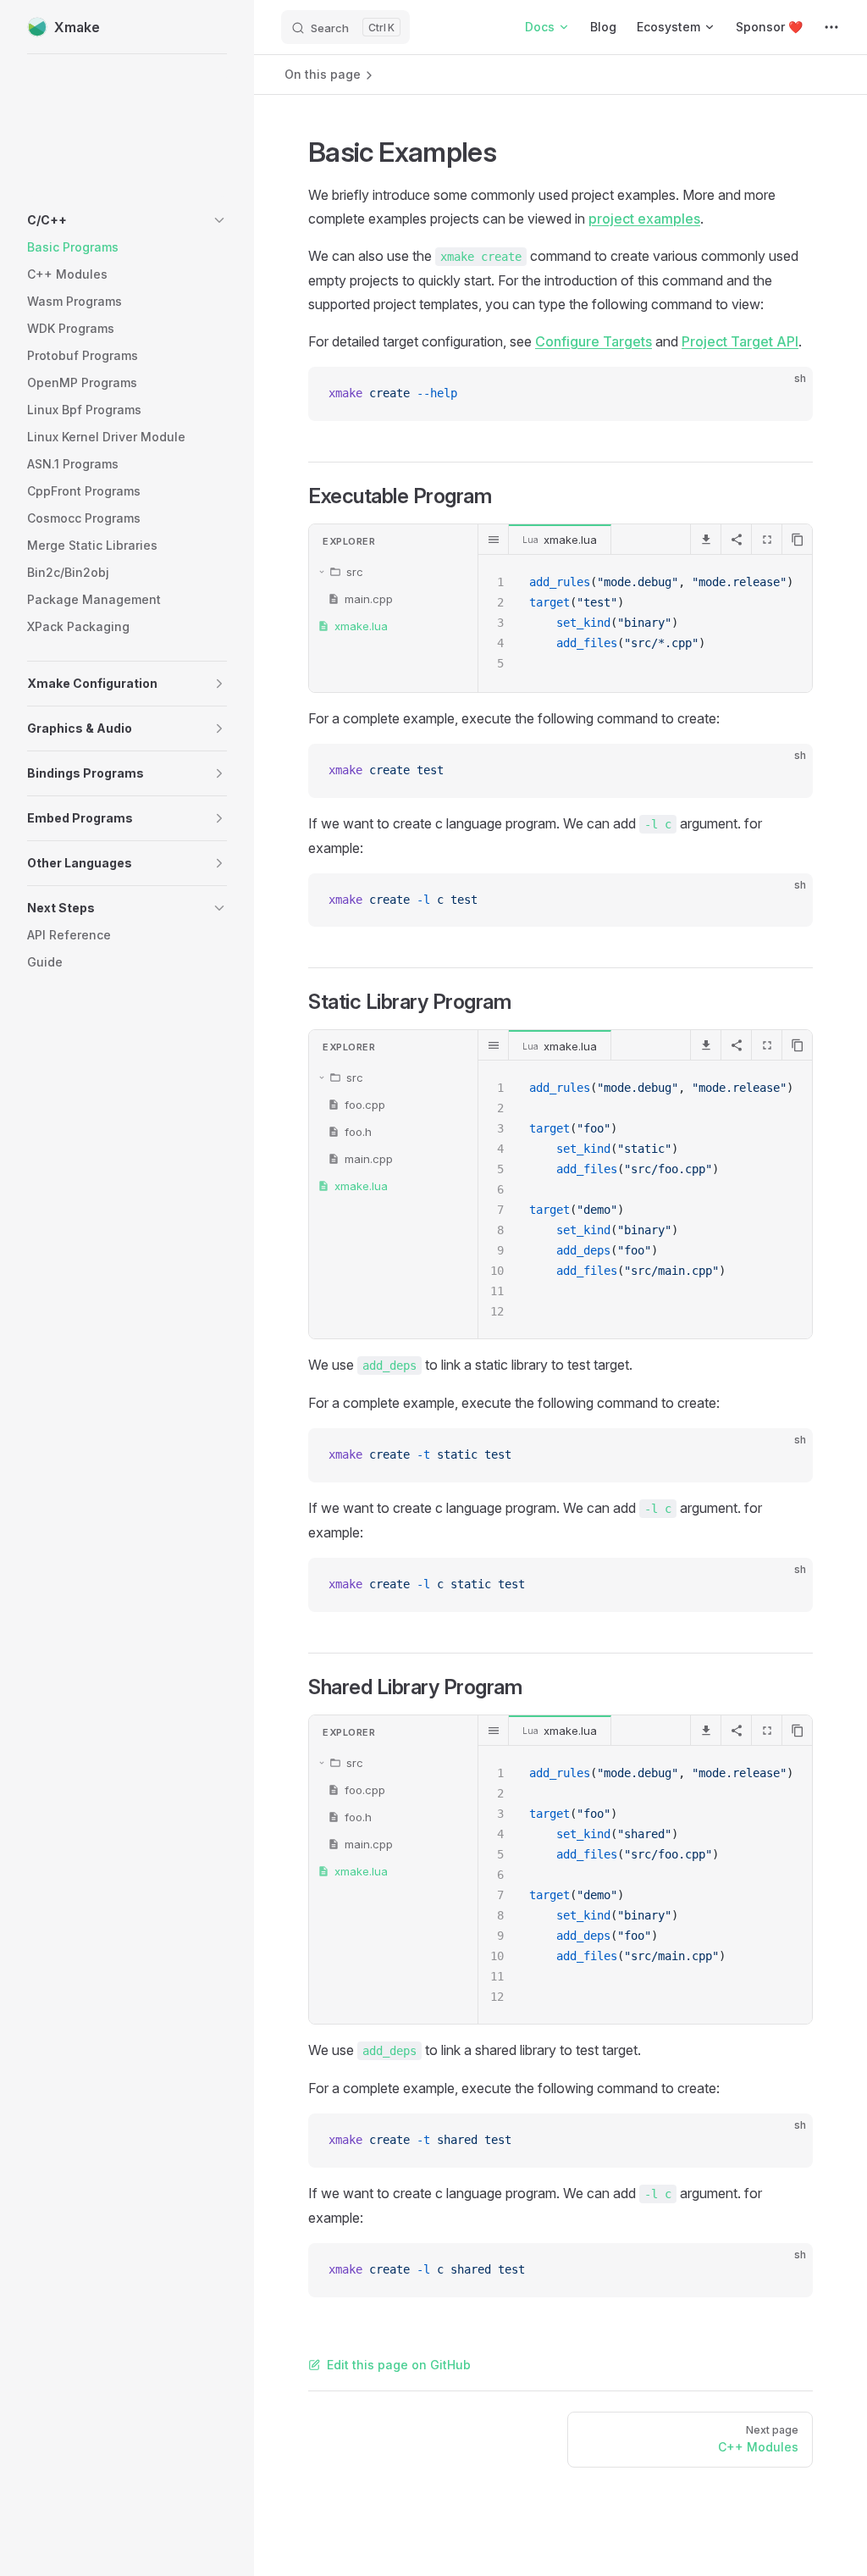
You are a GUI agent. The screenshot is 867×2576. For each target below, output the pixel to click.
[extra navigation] (831, 27)
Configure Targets (594, 341)
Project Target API (740, 341)
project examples (644, 219)
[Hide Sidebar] (494, 540)
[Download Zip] (705, 540)
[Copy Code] (786, 394)
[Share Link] (736, 540)
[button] (127, 220)
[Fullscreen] (766, 540)
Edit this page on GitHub (399, 2365)
